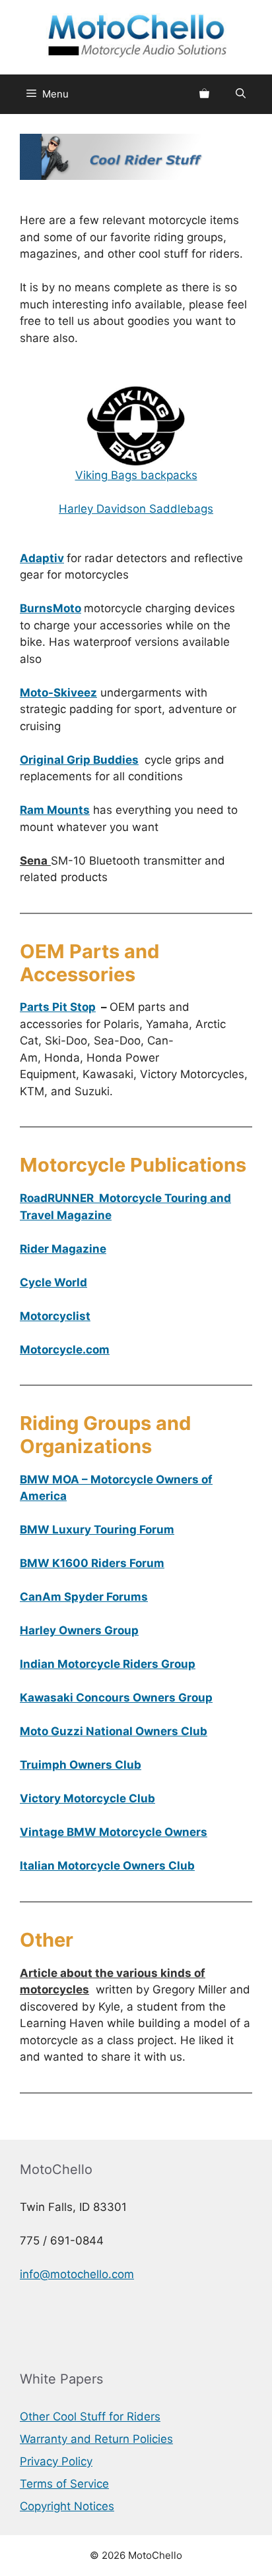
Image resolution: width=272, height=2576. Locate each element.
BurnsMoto (51, 608)
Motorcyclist (55, 1316)
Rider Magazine (63, 1249)
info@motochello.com (77, 2274)
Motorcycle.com (65, 1350)
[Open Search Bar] (241, 94)
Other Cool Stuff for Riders (90, 2417)
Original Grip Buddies (79, 760)
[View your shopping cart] (204, 94)
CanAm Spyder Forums (84, 1597)
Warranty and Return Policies (96, 2439)
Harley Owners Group (79, 1630)
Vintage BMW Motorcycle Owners (114, 1832)
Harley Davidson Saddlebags (136, 509)
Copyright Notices (67, 2506)
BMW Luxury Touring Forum (97, 1530)
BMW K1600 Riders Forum (92, 1563)
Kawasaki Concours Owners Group (116, 1698)
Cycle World (53, 1282)
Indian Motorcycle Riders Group (108, 1664)
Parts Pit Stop (58, 1007)
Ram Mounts (55, 810)
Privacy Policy (56, 2461)
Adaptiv (42, 558)
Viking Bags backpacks (136, 475)
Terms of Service (64, 2484)
